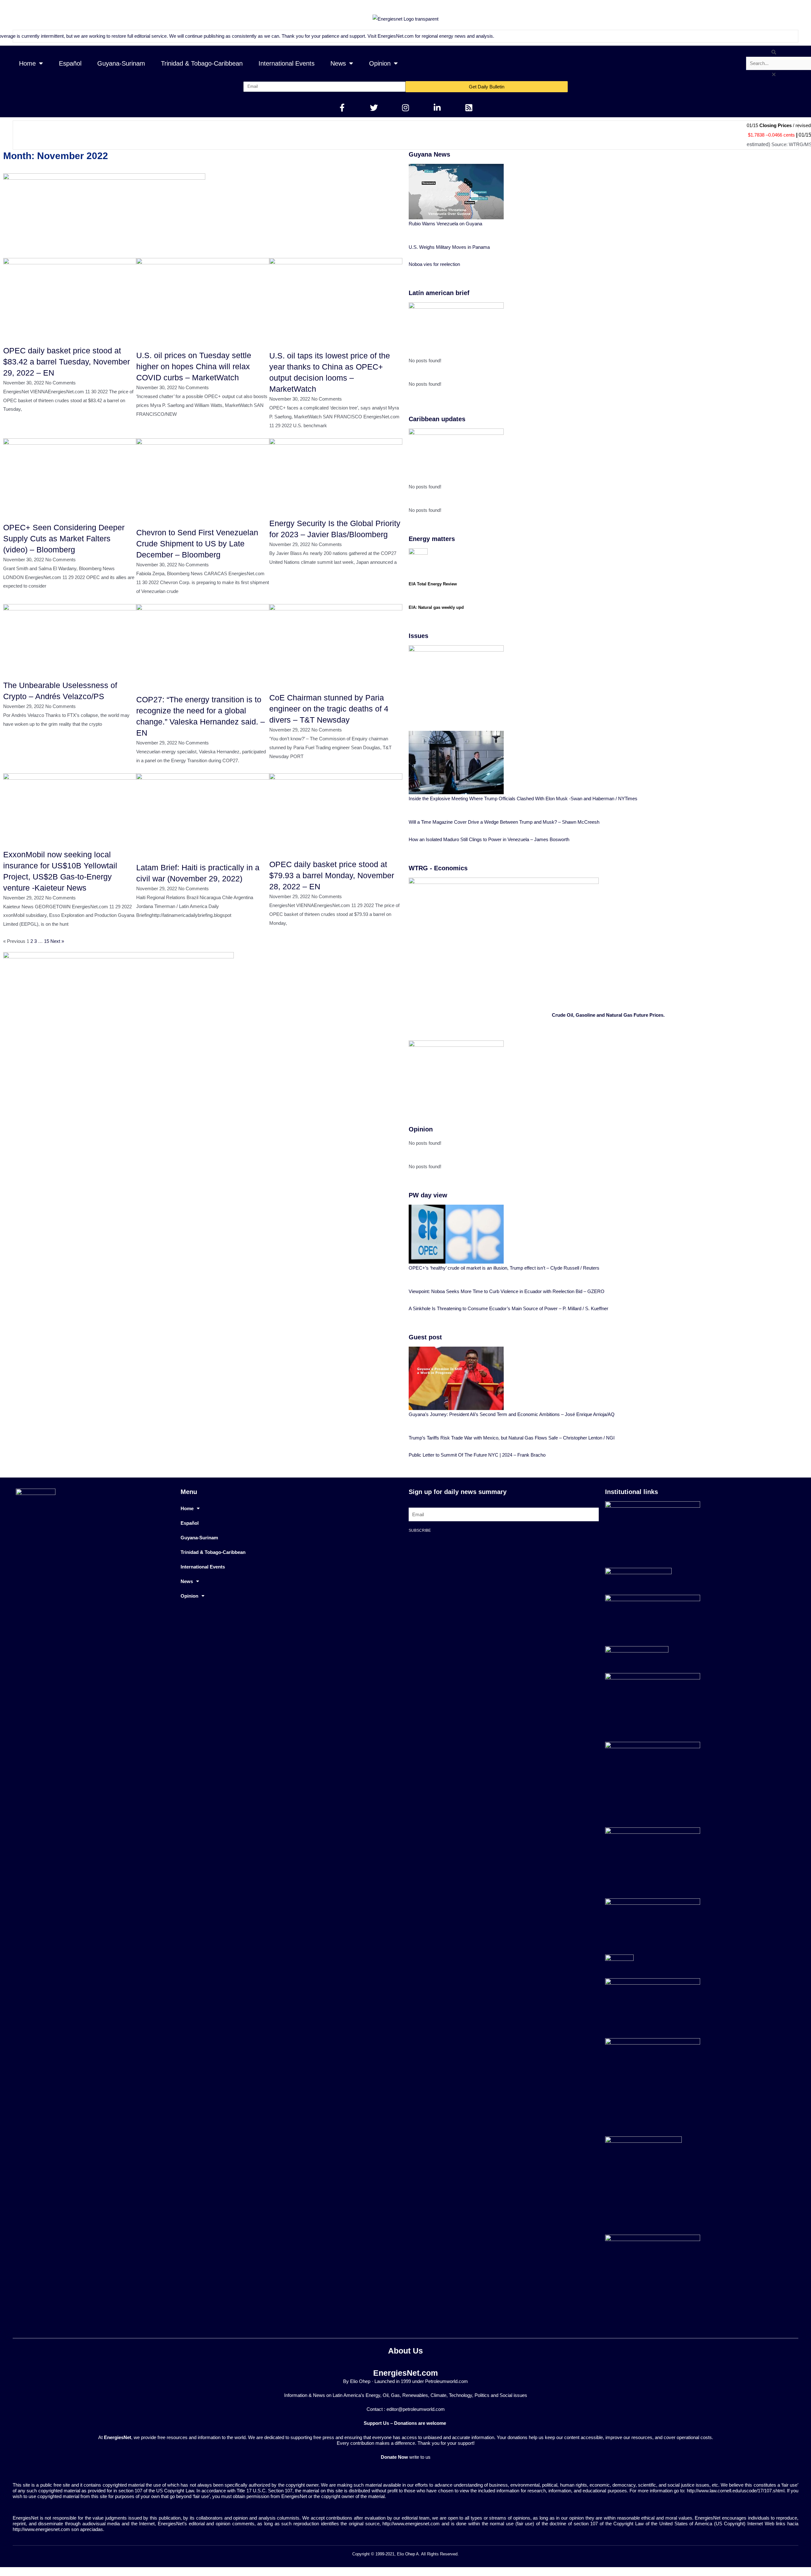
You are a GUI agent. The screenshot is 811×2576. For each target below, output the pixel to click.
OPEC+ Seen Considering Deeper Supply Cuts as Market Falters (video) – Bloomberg (64, 538)
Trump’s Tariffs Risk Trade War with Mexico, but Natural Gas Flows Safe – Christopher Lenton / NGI (512, 1438)
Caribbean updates (437, 419)
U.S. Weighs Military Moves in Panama (449, 247)
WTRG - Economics (438, 868)
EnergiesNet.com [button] (388, 36)
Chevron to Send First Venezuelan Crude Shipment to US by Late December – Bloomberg (197, 544)
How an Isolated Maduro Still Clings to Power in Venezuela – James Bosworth (489, 839)
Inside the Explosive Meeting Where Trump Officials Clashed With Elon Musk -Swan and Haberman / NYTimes (523, 799)
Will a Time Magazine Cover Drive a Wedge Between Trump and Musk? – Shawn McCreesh (504, 822)
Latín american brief (439, 293)
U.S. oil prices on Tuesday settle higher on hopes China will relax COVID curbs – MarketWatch (194, 366)
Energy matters (432, 539)
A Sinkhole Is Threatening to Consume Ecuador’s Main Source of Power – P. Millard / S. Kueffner (508, 1308)
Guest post (425, 1337)
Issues (418, 636)
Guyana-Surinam (121, 63)
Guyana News (429, 154)
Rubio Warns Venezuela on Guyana (445, 224)
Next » (57, 941)
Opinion (380, 63)
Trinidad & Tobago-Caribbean (202, 63)
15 (47, 941)
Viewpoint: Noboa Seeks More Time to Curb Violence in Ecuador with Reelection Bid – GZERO (507, 1291)
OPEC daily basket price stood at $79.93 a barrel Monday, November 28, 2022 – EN (332, 875)
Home (27, 63)
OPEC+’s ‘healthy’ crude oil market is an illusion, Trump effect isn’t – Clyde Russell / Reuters (504, 1268)
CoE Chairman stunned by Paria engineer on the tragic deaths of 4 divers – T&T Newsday (329, 709)
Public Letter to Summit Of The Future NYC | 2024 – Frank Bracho (477, 1455)
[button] (774, 52)
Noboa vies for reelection (434, 264)
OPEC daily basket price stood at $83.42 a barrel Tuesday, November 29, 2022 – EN (67, 362)
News (338, 63)
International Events (287, 63)
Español (70, 63)
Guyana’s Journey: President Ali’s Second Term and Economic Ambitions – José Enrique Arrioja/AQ (512, 1414)
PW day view (428, 1195)
